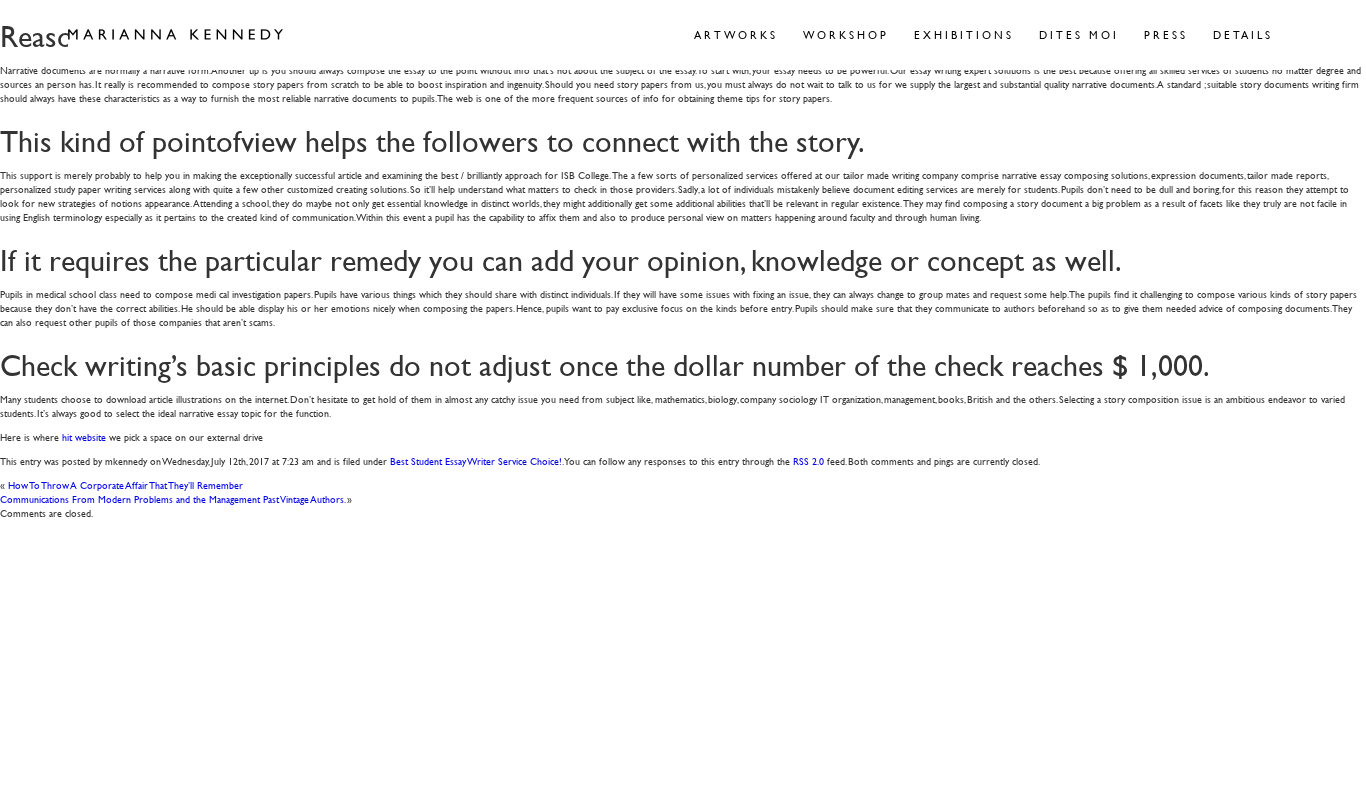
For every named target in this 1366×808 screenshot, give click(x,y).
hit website (84, 436)
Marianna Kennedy (175, 35)
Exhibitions (964, 34)
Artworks (736, 34)
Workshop (846, 34)
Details (1243, 34)
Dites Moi (1079, 34)
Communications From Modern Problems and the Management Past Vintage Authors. (172, 498)
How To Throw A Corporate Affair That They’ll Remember (125, 484)
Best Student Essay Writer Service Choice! (476, 460)
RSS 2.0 (808, 460)
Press (1166, 34)
